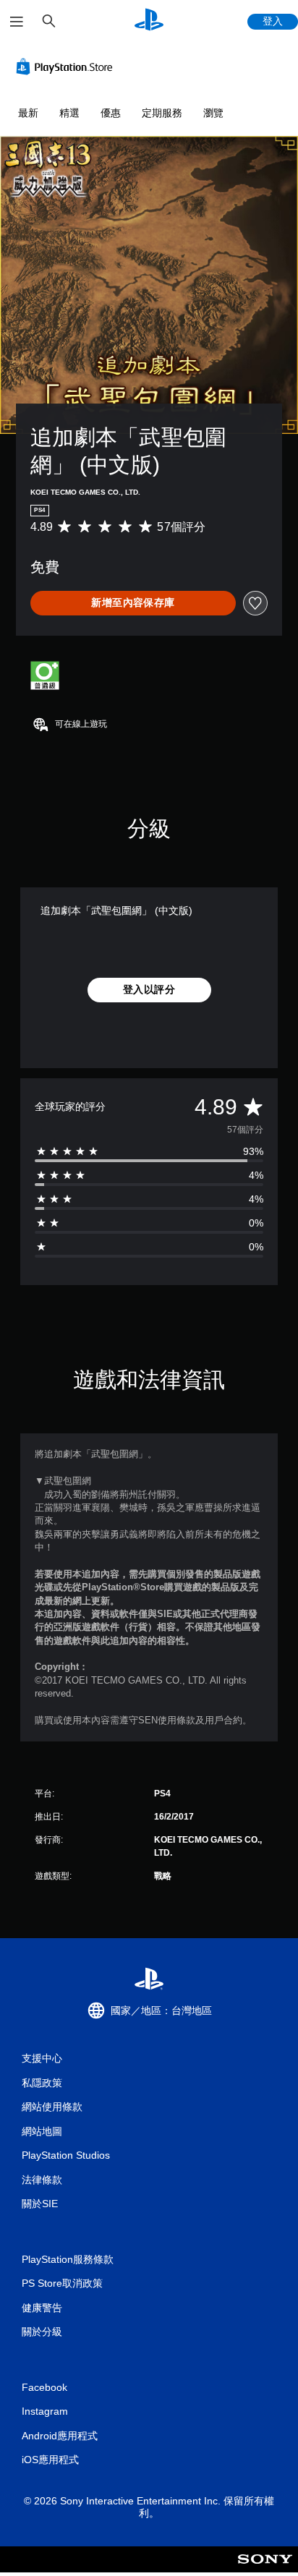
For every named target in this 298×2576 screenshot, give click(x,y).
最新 (28, 113)
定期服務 (162, 113)
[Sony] (265, 2569)
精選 (69, 113)
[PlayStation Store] (67, 67)
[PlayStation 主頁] (149, 21)
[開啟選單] (17, 22)
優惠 (111, 113)
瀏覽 (213, 113)
